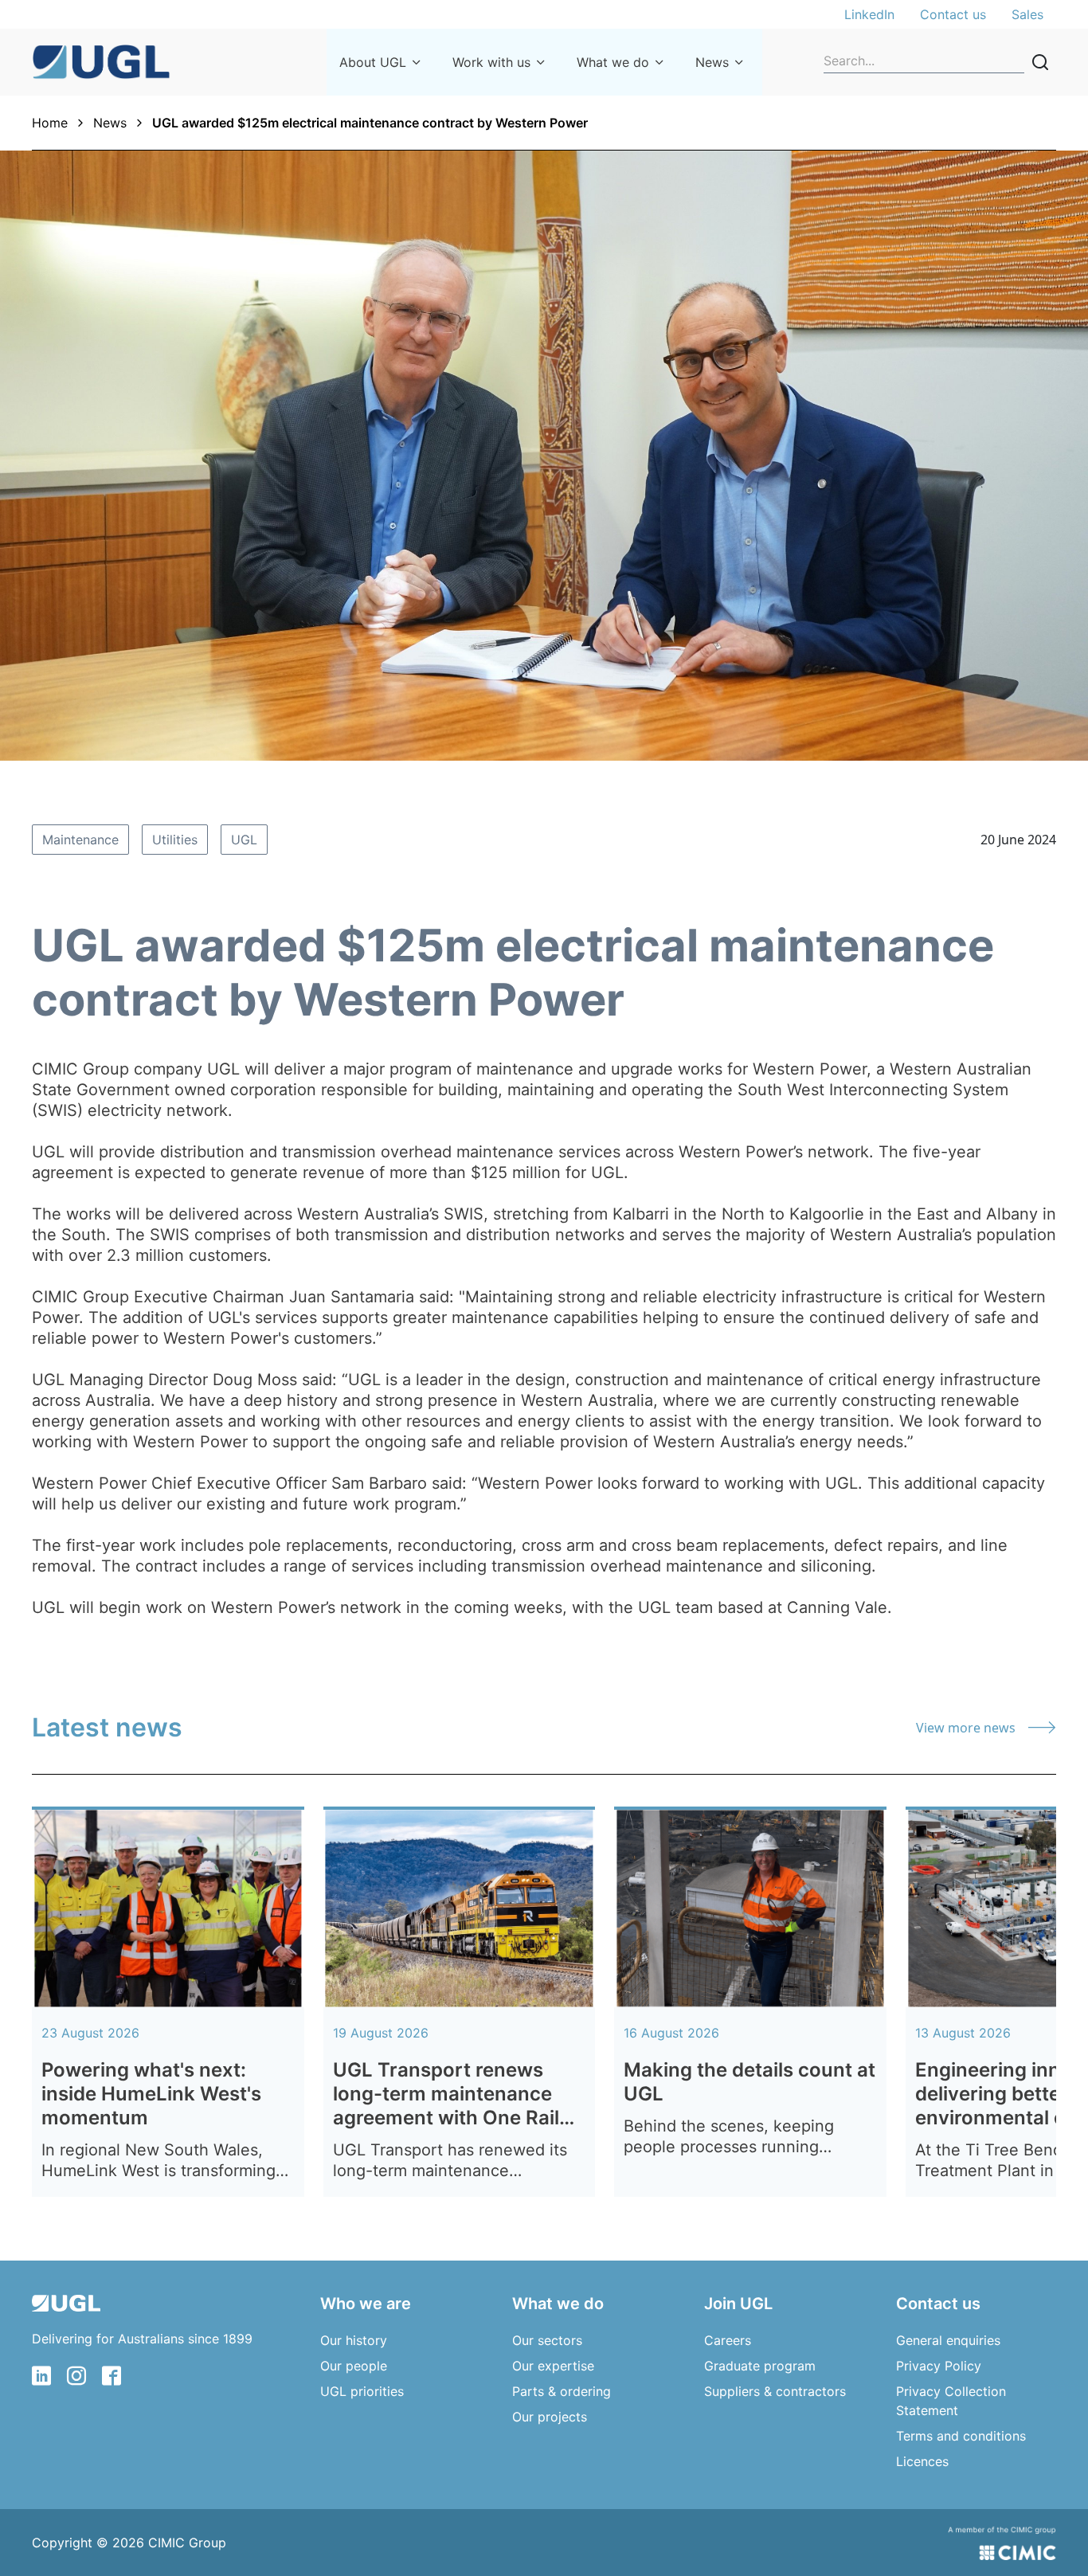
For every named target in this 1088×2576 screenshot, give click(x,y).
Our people (354, 2366)
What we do (613, 62)
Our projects (550, 2417)
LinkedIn (869, 14)
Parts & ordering (562, 2391)
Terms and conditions (961, 2436)
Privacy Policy (939, 2366)
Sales (1027, 14)
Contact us (953, 14)
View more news (966, 1728)
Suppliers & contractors (775, 2391)
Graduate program (760, 2366)
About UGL (373, 62)
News (712, 62)
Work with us (491, 62)
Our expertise (553, 2366)
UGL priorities (362, 2391)
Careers (728, 2340)
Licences (922, 2461)
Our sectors (547, 2340)
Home (50, 123)
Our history (354, 2340)
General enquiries (948, 2340)
